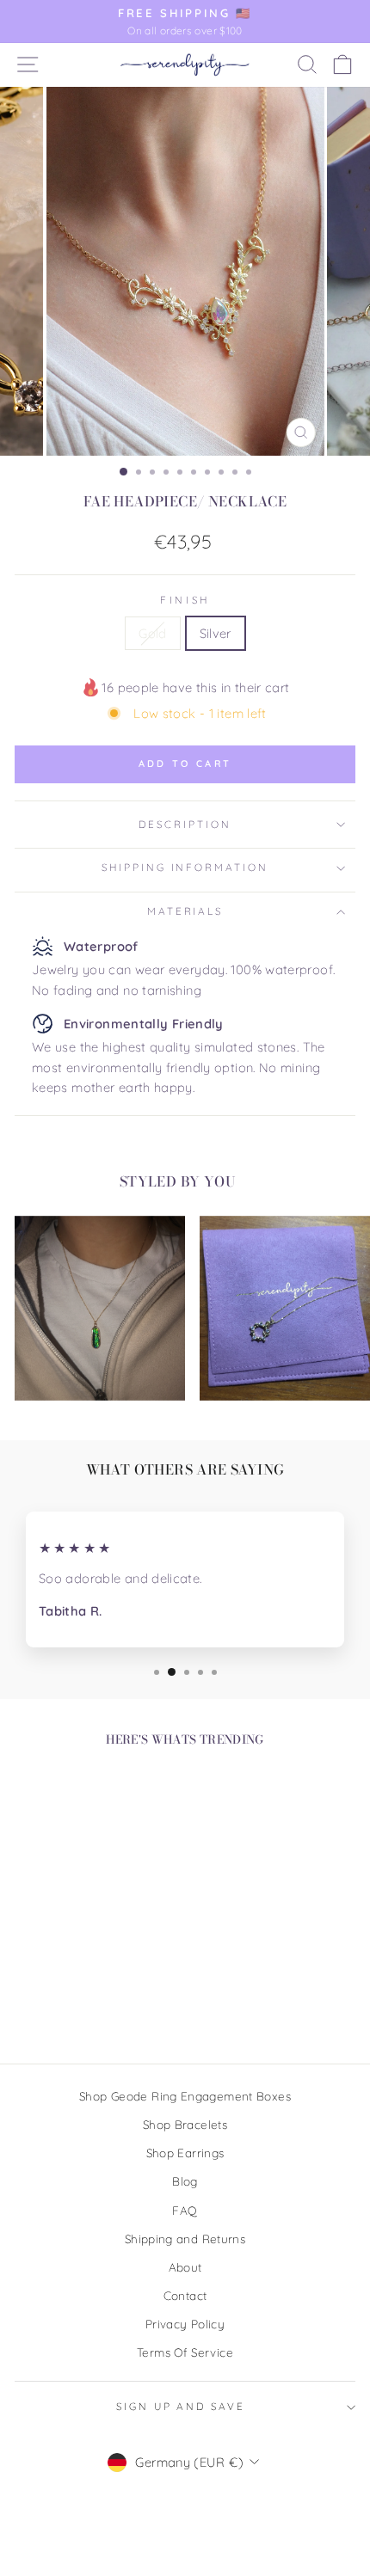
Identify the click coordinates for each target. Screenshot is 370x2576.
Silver (216, 633)
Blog (185, 2181)
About (185, 2267)
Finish (185, 600)
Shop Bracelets (185, 2124)
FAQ (185, 2210)
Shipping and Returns (185, 2239)
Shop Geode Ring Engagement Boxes (185, 2096)
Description (185, 824)
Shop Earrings (185, 2153)
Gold (152, 633)
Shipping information (185, 867)
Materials (185, 911)
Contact (185, 2295)
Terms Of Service (185, 2352)
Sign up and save (181, 2406)
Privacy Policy (185, 2324)
